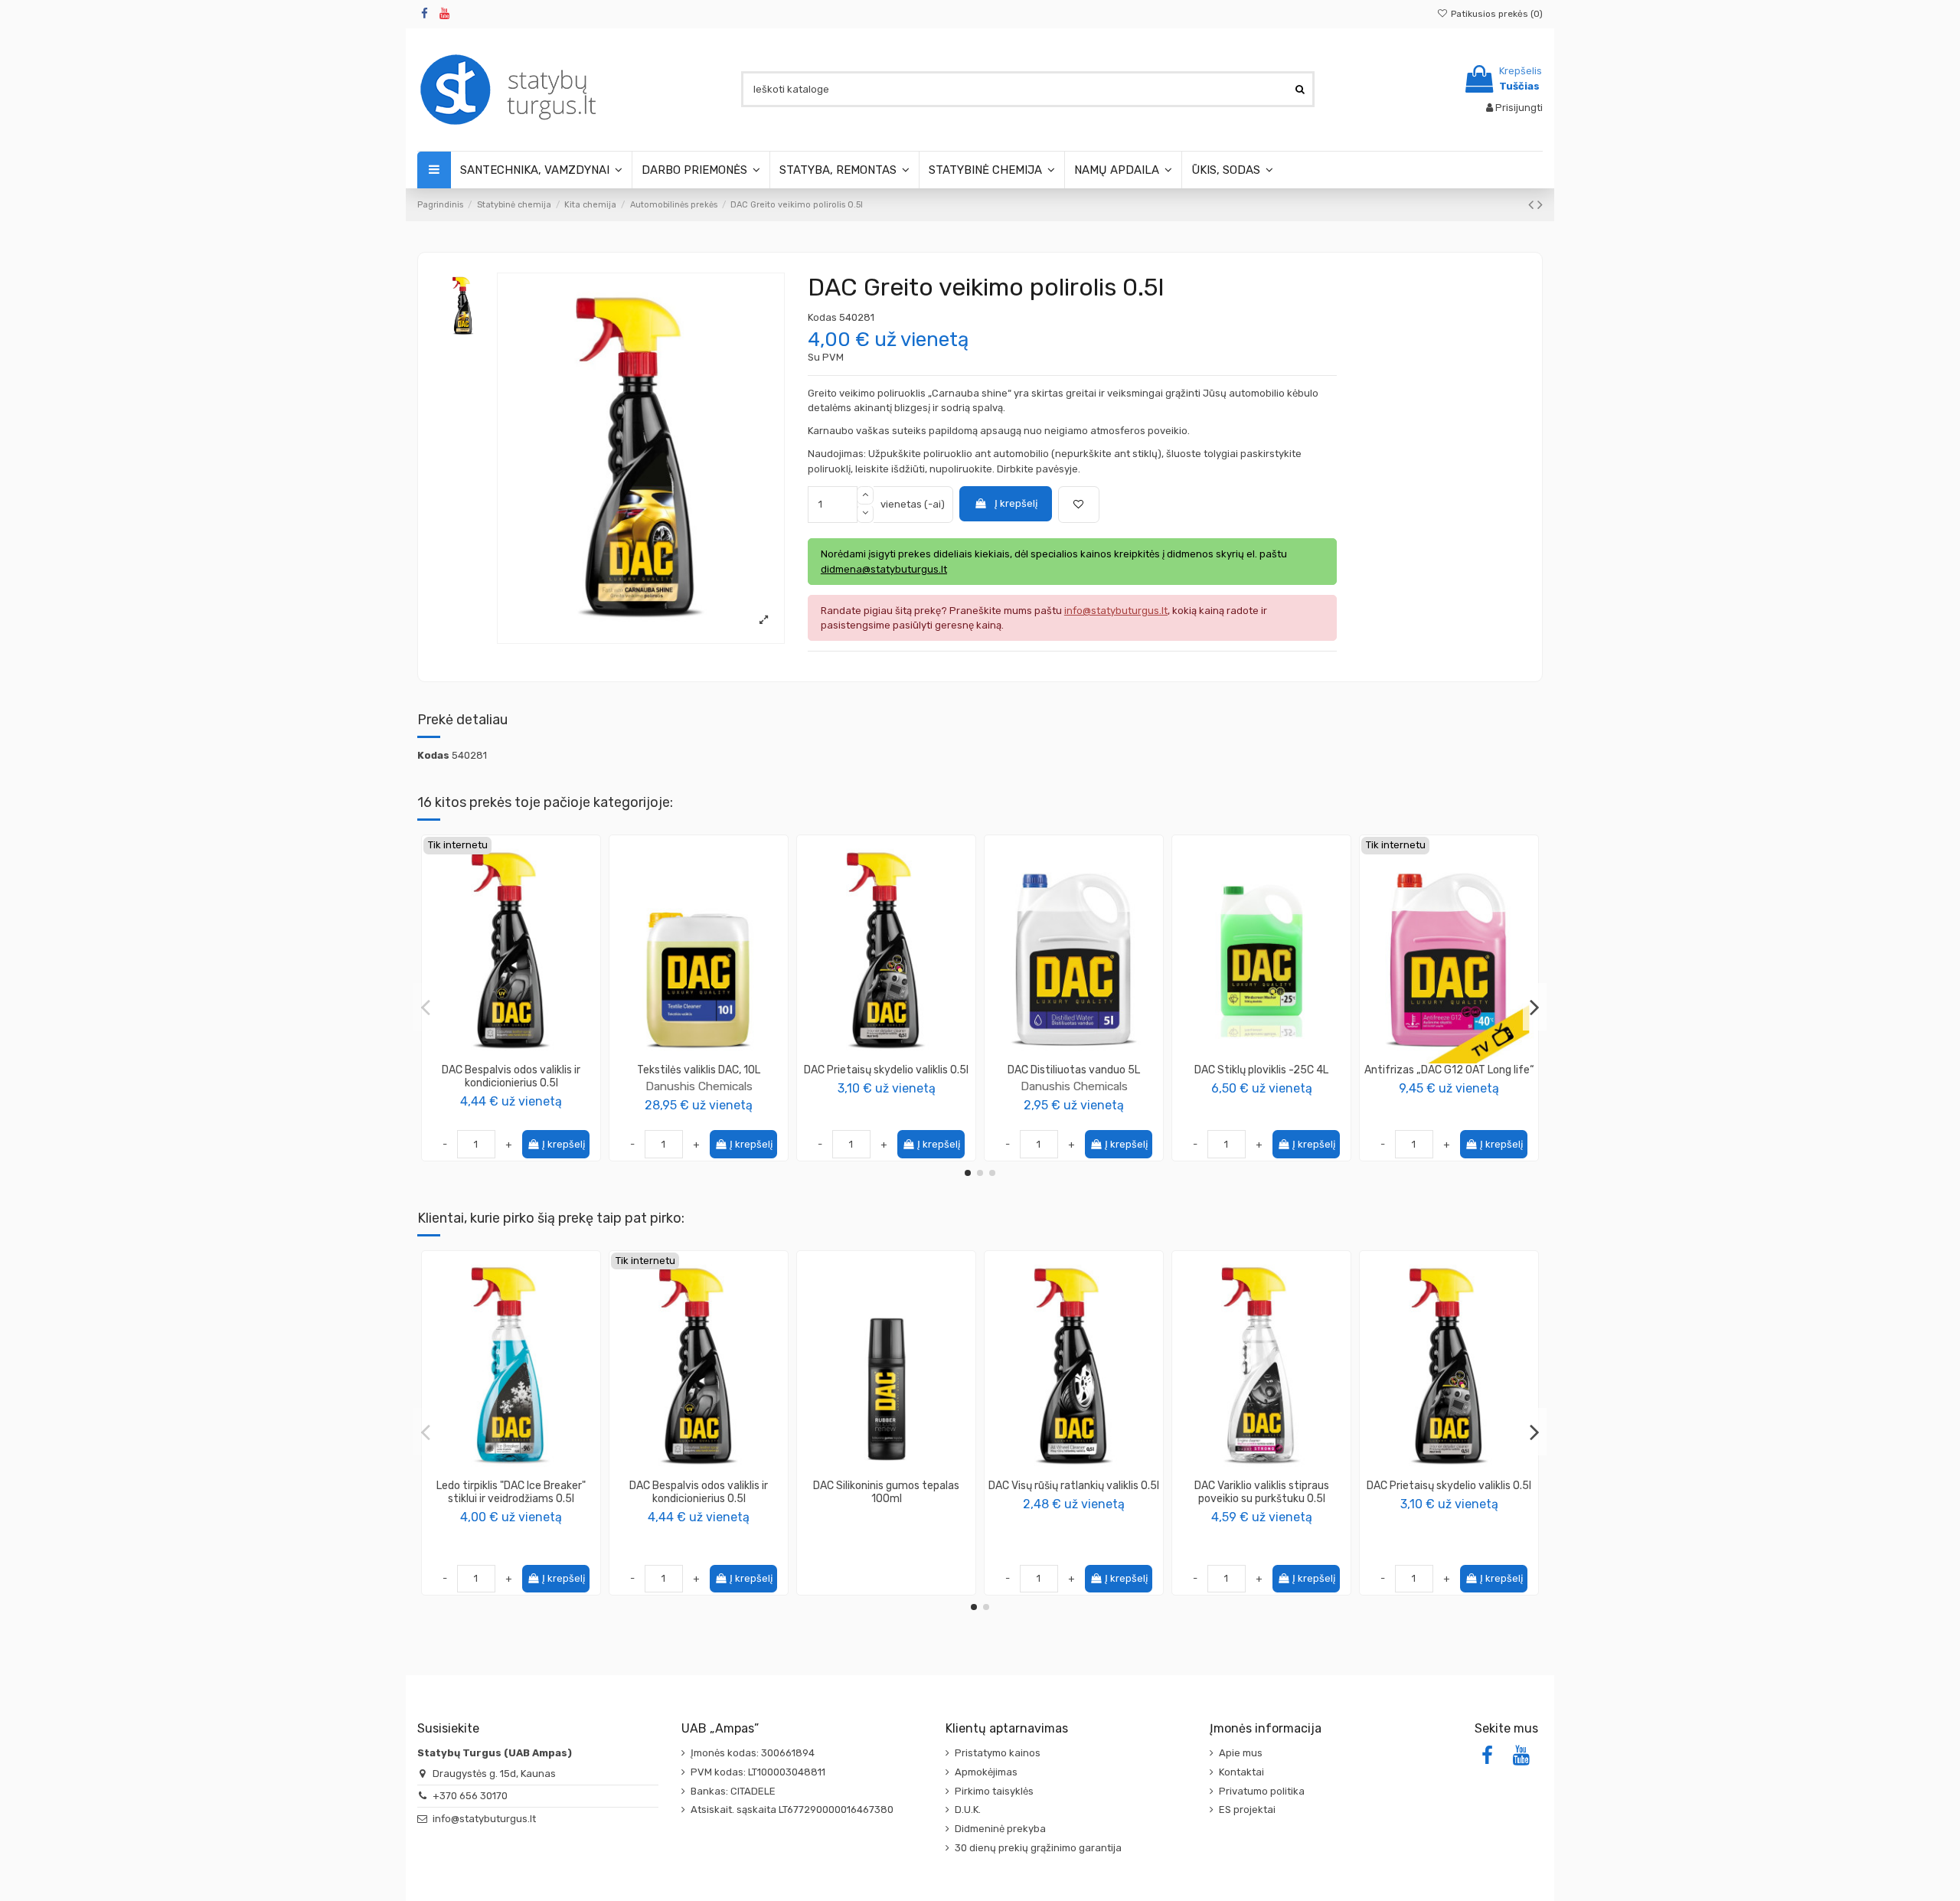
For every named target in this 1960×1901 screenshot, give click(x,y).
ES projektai (1247, 1810)
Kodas (822, 317)
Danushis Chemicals (699, 1086)
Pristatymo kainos (998, 1753)
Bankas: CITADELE (733, 1791)
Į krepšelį (1016, 503)
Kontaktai (1241, 1772)
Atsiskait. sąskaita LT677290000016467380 (792, 1810)
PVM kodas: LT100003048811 (758, 1772)
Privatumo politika (1262, 1791)
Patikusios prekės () (1496, 14)
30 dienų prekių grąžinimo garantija (1038, 1848)
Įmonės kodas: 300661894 (753, 1753)
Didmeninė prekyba (1000, 1829)
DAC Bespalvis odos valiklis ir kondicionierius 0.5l (511, 1076)
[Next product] (1540, 205)
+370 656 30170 (470, 1796)
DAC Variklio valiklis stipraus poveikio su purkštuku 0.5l (1262, 1492)
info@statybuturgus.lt (484, 1819)
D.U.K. (968, 1810)
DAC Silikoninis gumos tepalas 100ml (886, 1492)
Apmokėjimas (986, 1772)
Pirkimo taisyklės (994, 1791)
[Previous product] (1533, 205)
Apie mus (1241, 1753)
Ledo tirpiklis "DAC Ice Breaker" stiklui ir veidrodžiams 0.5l (511, 1492)
